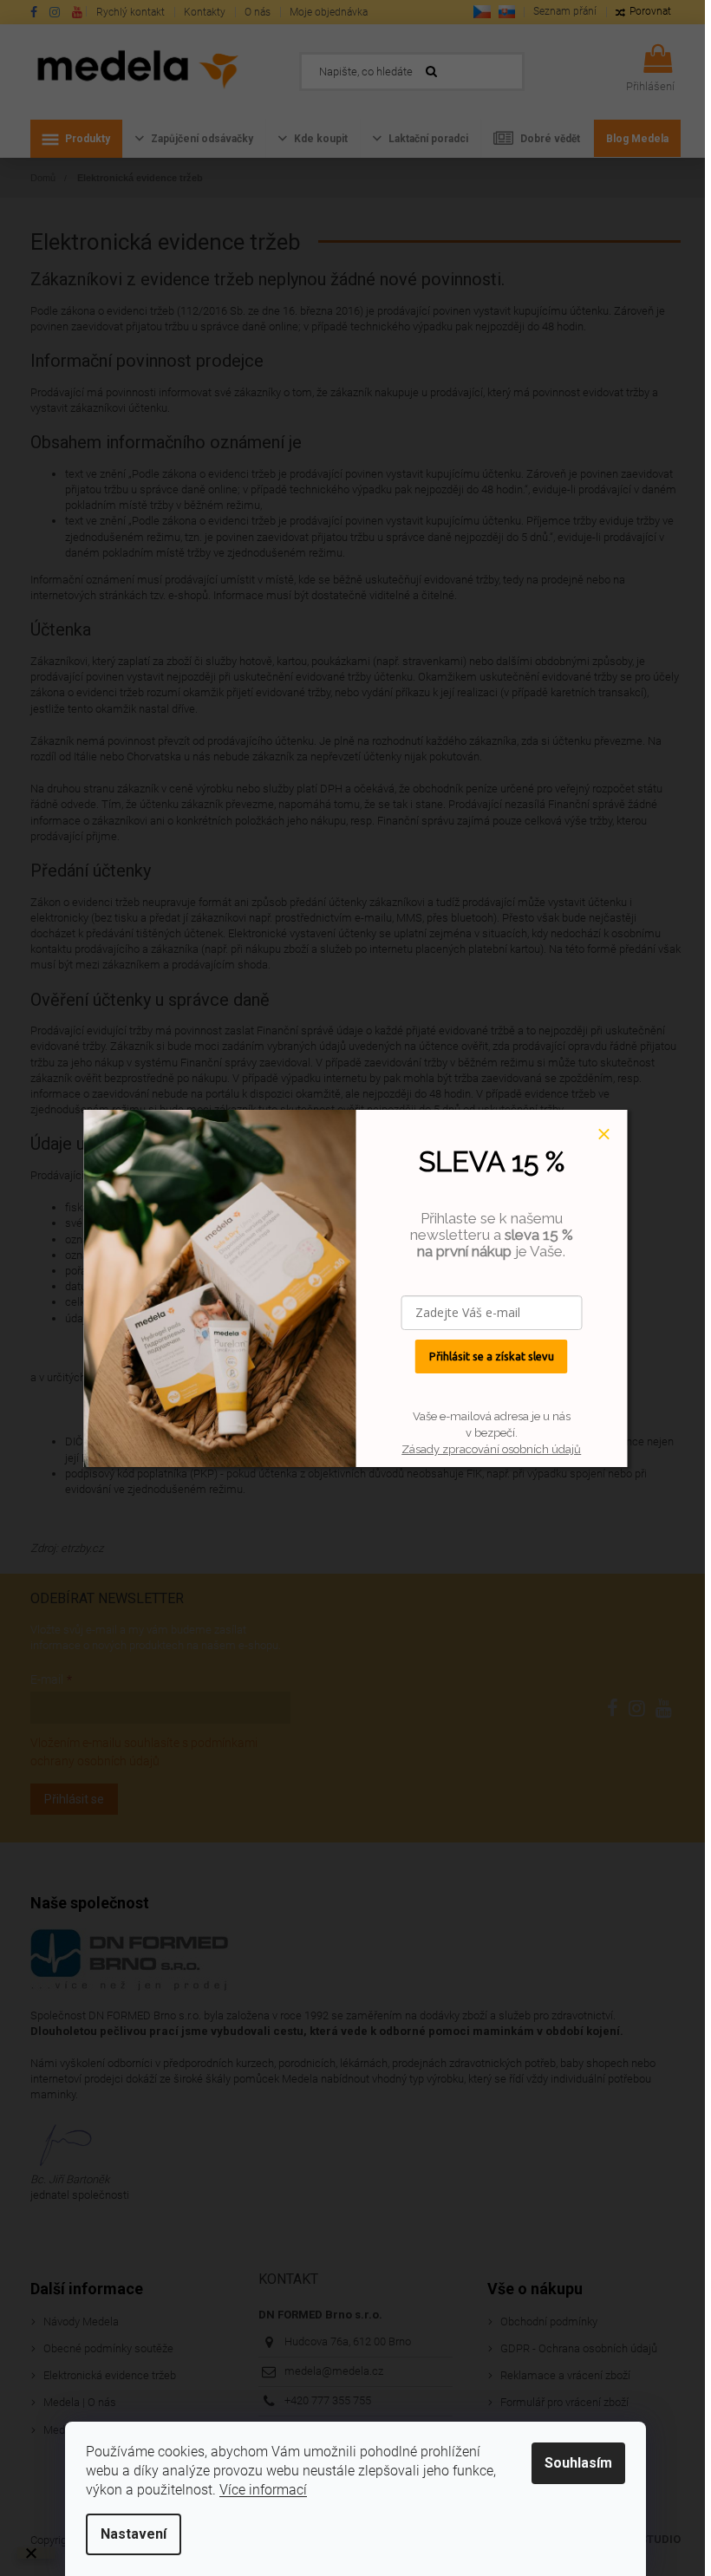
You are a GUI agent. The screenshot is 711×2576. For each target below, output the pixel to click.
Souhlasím (578, 2463)
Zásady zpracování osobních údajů (491, 1449)
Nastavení (134, 2534)
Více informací (263, 2490)
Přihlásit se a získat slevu (492, 1356)
